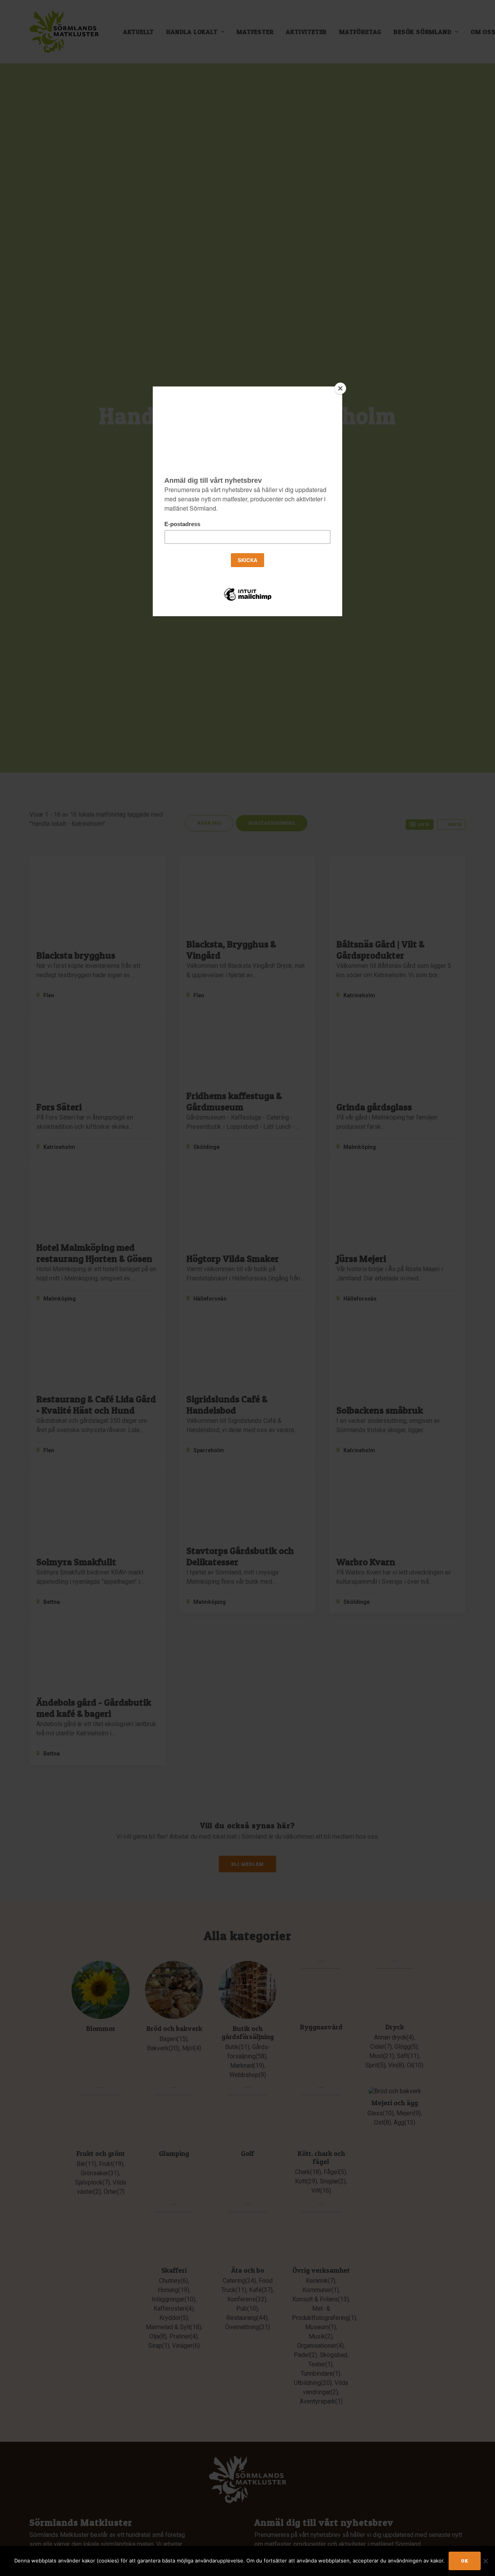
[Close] (340, 388)
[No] (485, 2561)
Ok (465, 2561)
